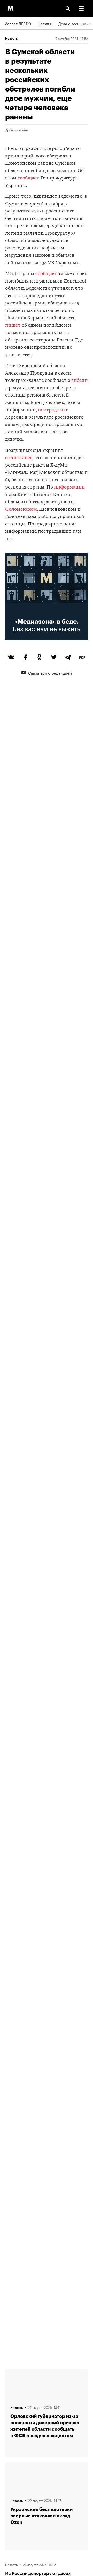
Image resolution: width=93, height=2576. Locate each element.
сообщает (28, 178)
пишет (13, 326)
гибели (79, 381)
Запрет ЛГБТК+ (18, 23)
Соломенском (21, 510)
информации (69, 487)
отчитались (19, 458)
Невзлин (45, 23)
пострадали (51, 410)
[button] (81, 9)
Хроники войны (17, 130)
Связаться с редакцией (50, 673)
